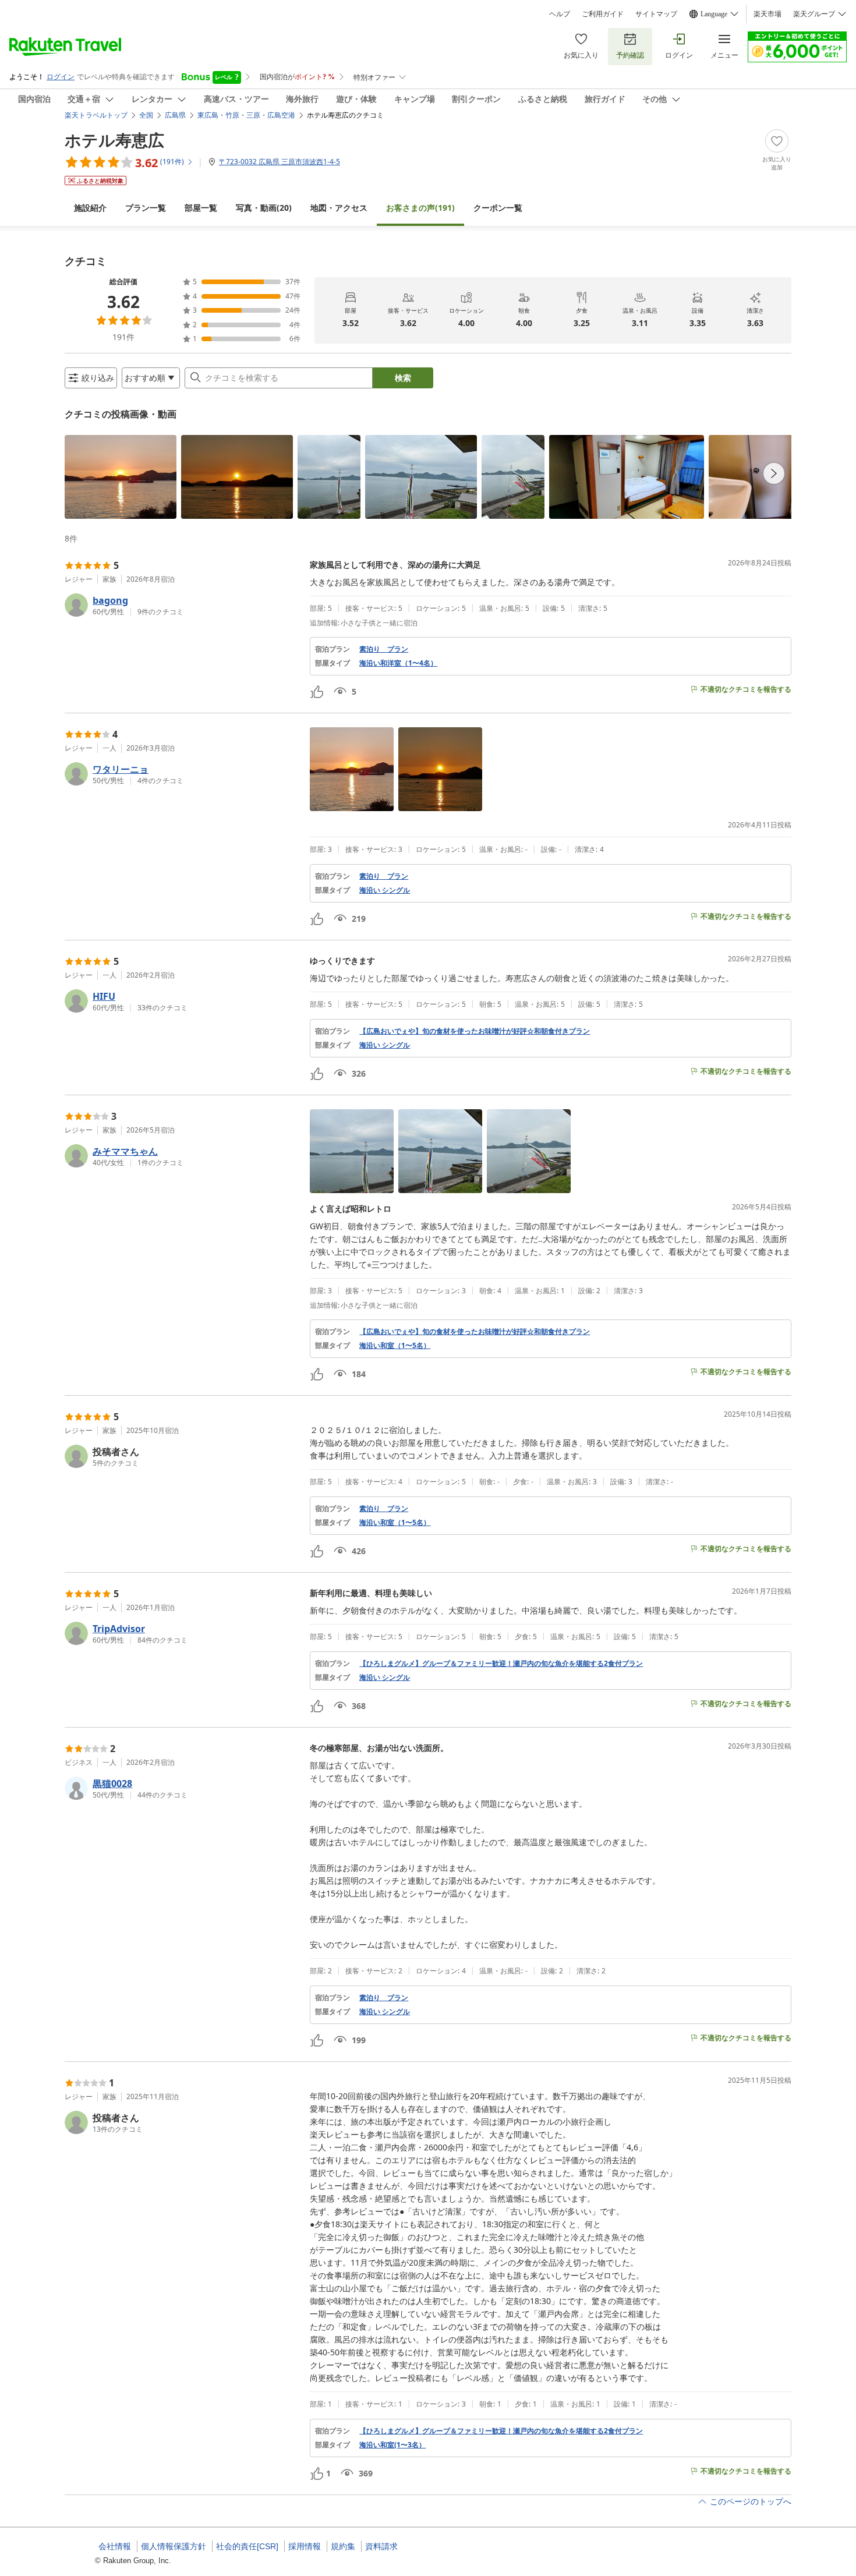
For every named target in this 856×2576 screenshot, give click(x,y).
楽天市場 (767, 14)
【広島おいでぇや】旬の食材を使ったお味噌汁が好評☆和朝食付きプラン (475, 1031)
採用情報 (305, 2546)
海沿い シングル (385, 890)
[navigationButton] (774, 473)
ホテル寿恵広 (114, 140)
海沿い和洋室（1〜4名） (398, 663)
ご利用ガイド (603, 14)
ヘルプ (560, 14)
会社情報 (115, 2546)
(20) (264, 208)
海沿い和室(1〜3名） (392, 2445)
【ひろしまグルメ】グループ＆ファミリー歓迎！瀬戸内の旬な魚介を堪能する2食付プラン (501, 1664)
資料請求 (381, 2546)
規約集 (343, 2546)
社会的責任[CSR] (247, 2546)
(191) (420, 208)
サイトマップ (656, 14)
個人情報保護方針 (174, 2546)
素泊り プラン (384, 649)
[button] (121, 477)
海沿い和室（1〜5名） (395, 1346)
